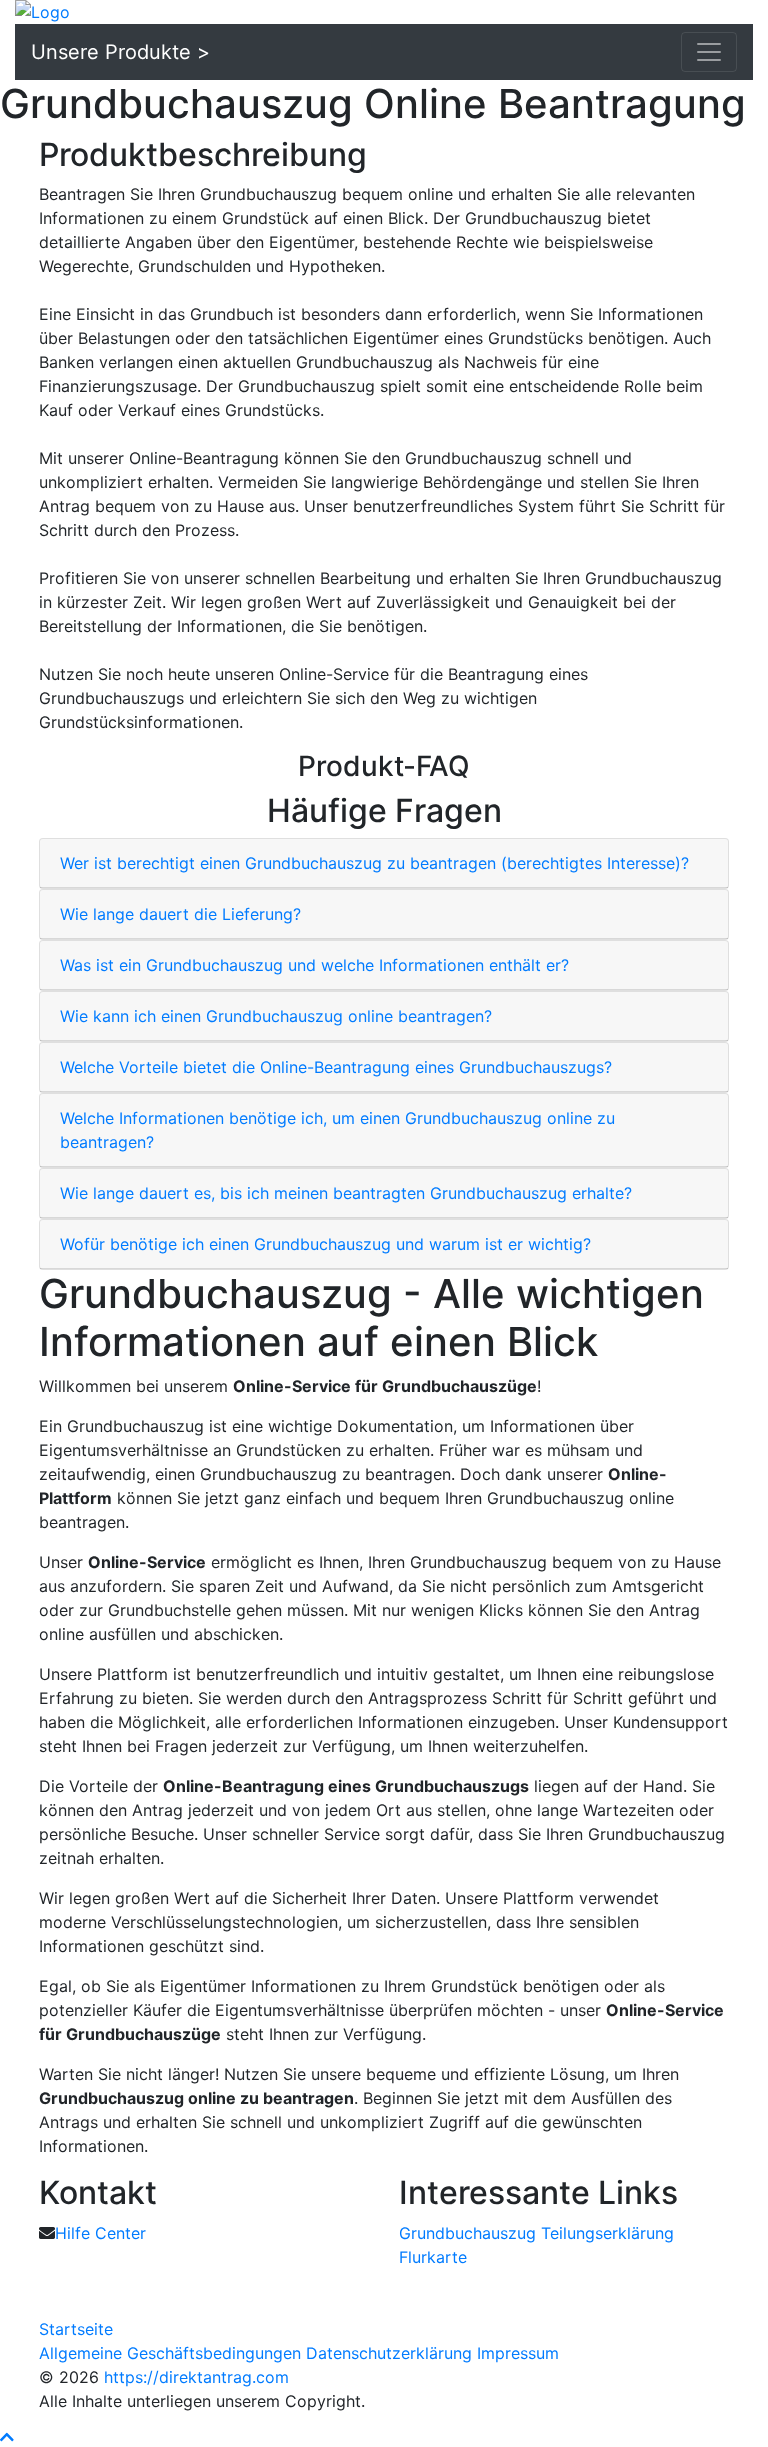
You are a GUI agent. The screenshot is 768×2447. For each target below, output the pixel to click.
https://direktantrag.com (196, 2377)
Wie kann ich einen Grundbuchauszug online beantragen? (276, 1016)
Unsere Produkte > (120, 52)
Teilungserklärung (607, 2233)
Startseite (76, 2329)
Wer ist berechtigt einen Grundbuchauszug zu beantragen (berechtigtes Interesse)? (374, 863)
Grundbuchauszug (467, 2233)
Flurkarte (433, 2257)
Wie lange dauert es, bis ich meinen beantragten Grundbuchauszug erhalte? (346, 1193)
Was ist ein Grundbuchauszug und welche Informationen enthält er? (314, 965)
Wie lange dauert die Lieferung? (180, 914)
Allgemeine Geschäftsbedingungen (170, 2353)
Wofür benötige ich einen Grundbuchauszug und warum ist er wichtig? (325, 1244)
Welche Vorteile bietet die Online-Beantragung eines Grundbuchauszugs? (336, 1067)
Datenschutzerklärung (389, 2353)
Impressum (518, 2353)
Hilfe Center (100, 2233)
